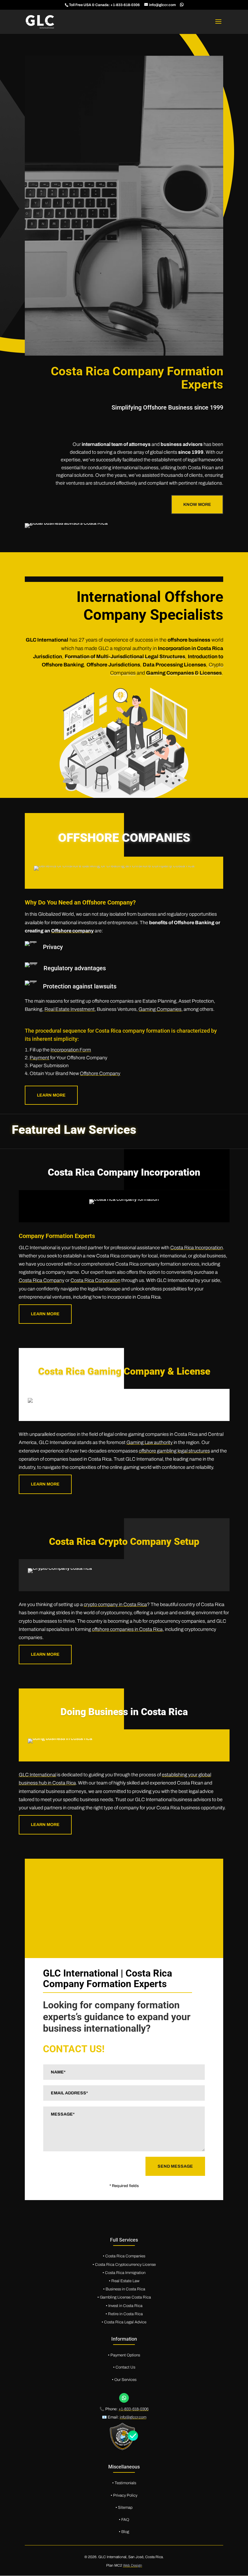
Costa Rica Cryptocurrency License (125, 2265)
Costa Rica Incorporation (197, 1248)
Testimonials (125, 2483)
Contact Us (125, 2367)
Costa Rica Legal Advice (125, 2322)
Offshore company (72, 931)
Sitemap (125, 2508)
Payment (39, 1058)
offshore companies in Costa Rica (127, 1629)
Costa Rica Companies (125, 2256)
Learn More (45, 1314)
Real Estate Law (125, 2281)
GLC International (38, 1775)
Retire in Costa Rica (125, 2314)
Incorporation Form (71, 1050)
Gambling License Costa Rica (125, 2297)
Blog (125, 2532)
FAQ (125, 2520)
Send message (175, 2166)
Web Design (133, 2565)
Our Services (125, 2380)
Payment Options (125, 2355)
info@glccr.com (133, 2417)
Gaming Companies (160, 1009)
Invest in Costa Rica (125, 2306)
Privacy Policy (125, 2495)
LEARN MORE (51, 1095)
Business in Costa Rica (125, 2289)
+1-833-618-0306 (125, 5)
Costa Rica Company (42, 1280)
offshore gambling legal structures (174, 1451)
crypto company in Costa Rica (115, 1604)
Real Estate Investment (70, 1009)
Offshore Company (100, 1073)
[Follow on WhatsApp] (124, 2398)
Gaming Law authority (150, 1442)
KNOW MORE (197, 505)
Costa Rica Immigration (125, 2273)
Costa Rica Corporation (95, 1280)
